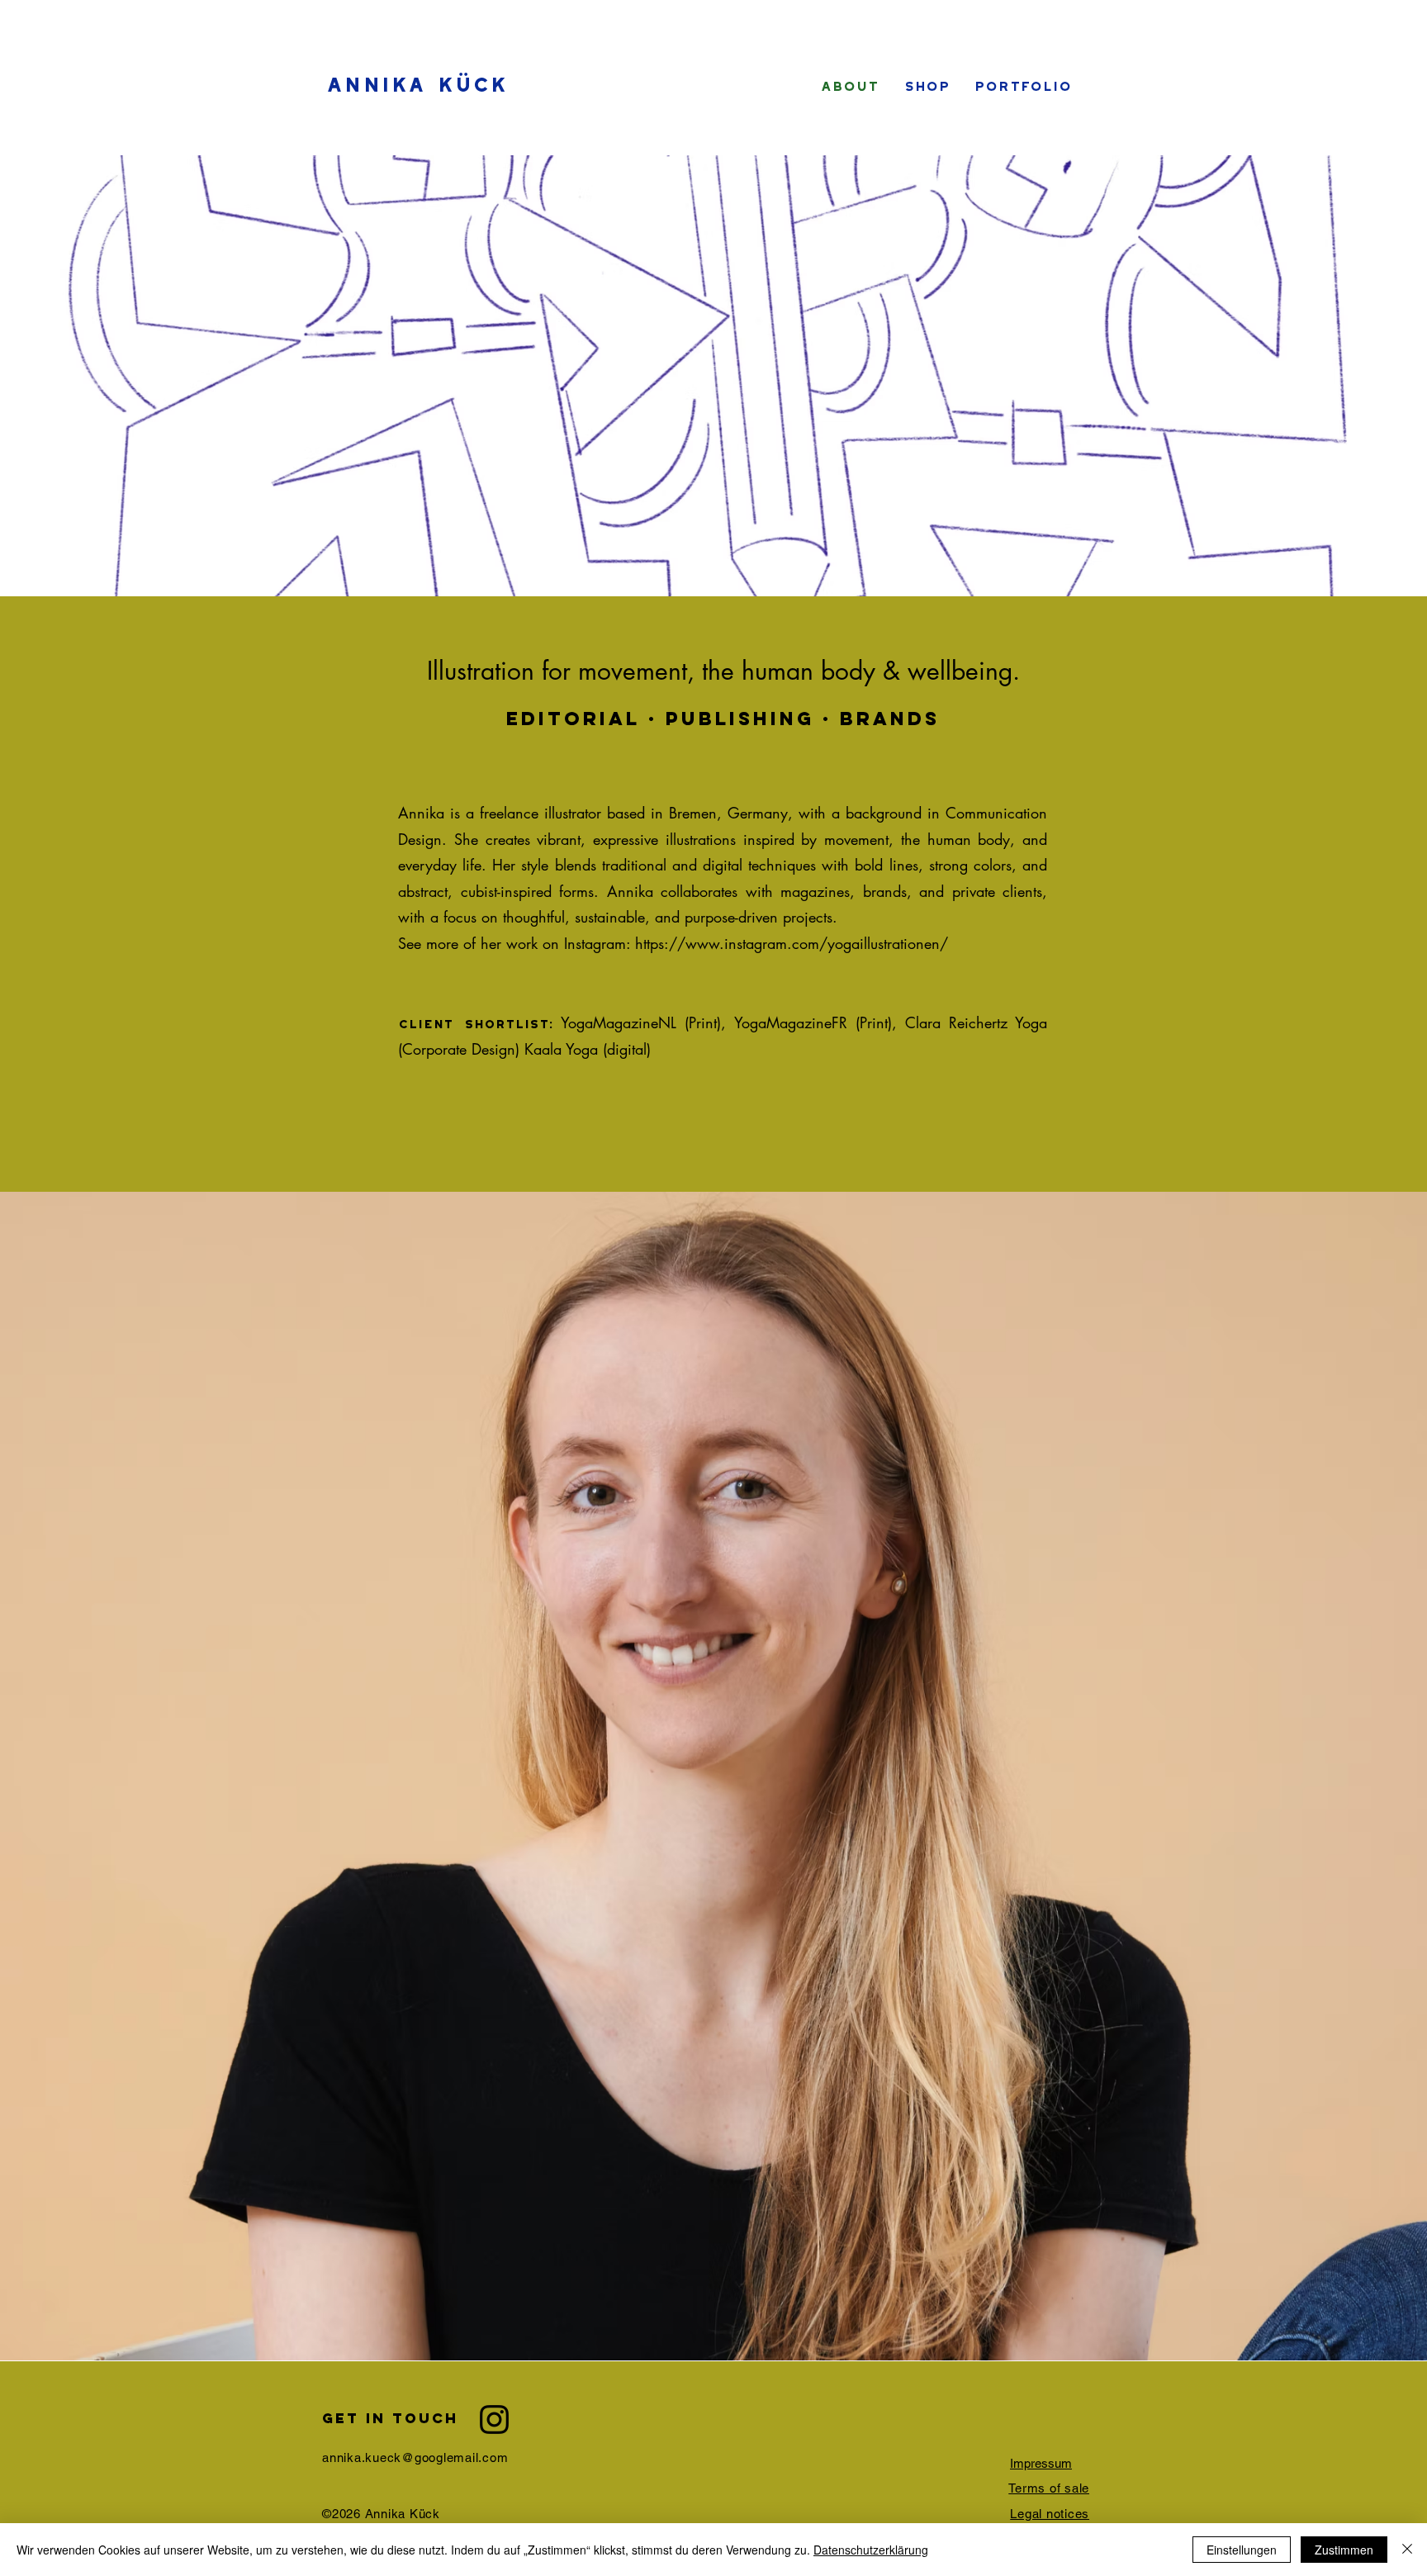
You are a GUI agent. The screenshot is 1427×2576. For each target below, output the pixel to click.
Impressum (1041, 2463)
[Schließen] (1407, 2550)
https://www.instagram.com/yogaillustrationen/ (792, 943)
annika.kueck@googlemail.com (415, 2457)
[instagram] (494, 2419)
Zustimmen (1344, 2550)
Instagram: (600, 943)
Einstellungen (1242, 2550)
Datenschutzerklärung (871, 2550)
